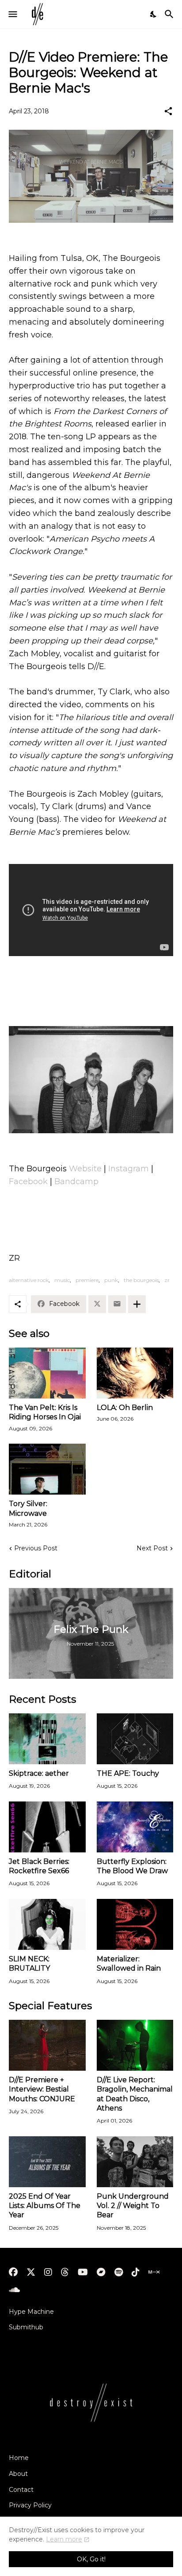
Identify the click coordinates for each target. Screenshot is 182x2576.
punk (111, 1280)
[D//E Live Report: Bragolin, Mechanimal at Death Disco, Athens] (135, 2045)
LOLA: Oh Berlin (125, 1408)
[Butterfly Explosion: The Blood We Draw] (135, 1827)
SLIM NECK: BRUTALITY (29, 1964)
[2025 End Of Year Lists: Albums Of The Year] (47, 2162)
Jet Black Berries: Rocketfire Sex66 (39, 1866)
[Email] (117, 1304)
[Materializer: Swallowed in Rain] (135, 1924)
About (18, 2474)
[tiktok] (136, 2272)
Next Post (152, 1548)
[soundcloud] (14, 2290)
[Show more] (137, 1304)
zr (167, 1280)
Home (19, 2458)
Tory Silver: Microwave (28, 1508)
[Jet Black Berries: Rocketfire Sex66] (47, 1827)
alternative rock (29, 1280)
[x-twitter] (31, 2272)
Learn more (64, 2539)
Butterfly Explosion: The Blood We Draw (132, 1866)
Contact (21, 2490)
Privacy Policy (30, 2505)
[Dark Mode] (154, 14)
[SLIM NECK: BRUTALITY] (47, 1924)
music (62, 1280)
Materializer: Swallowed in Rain (129, 1964)
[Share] (168, 111)
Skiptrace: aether (39, 1773)
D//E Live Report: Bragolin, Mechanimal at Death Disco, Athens (135, 2094)
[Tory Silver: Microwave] (47, 1469)
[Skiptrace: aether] (47, 1739)
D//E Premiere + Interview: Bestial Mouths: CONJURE (42, 2089)
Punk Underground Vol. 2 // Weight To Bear (133, 2206)
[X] (97, 1304)
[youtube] (83, 2272)
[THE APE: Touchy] (135, 1739)
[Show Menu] (12, 14)
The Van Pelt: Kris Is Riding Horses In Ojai (45, 1412)
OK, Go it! (91, 2559)
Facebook (28, 1181)
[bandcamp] (101, 2272)
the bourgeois (141, 1280)
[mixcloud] (154, 2272)
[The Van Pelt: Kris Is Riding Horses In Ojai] (47, 1373)
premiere (87, 1280)
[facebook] (13, 2272)
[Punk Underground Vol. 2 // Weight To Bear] (135, 2162)
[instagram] (48, 2272)
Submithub (26, 2327)
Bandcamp (76, 1181)
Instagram (130, 1169)
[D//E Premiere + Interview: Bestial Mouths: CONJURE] (47, 2045)
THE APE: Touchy (128, 1773)
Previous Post (36, 1548)
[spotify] (119, 2272)
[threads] (65, 2272)
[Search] (170, 14)
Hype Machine (31, 2312)
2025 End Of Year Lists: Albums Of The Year (45, 2206)
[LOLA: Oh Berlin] (135, 1373)
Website (86, 1169)
